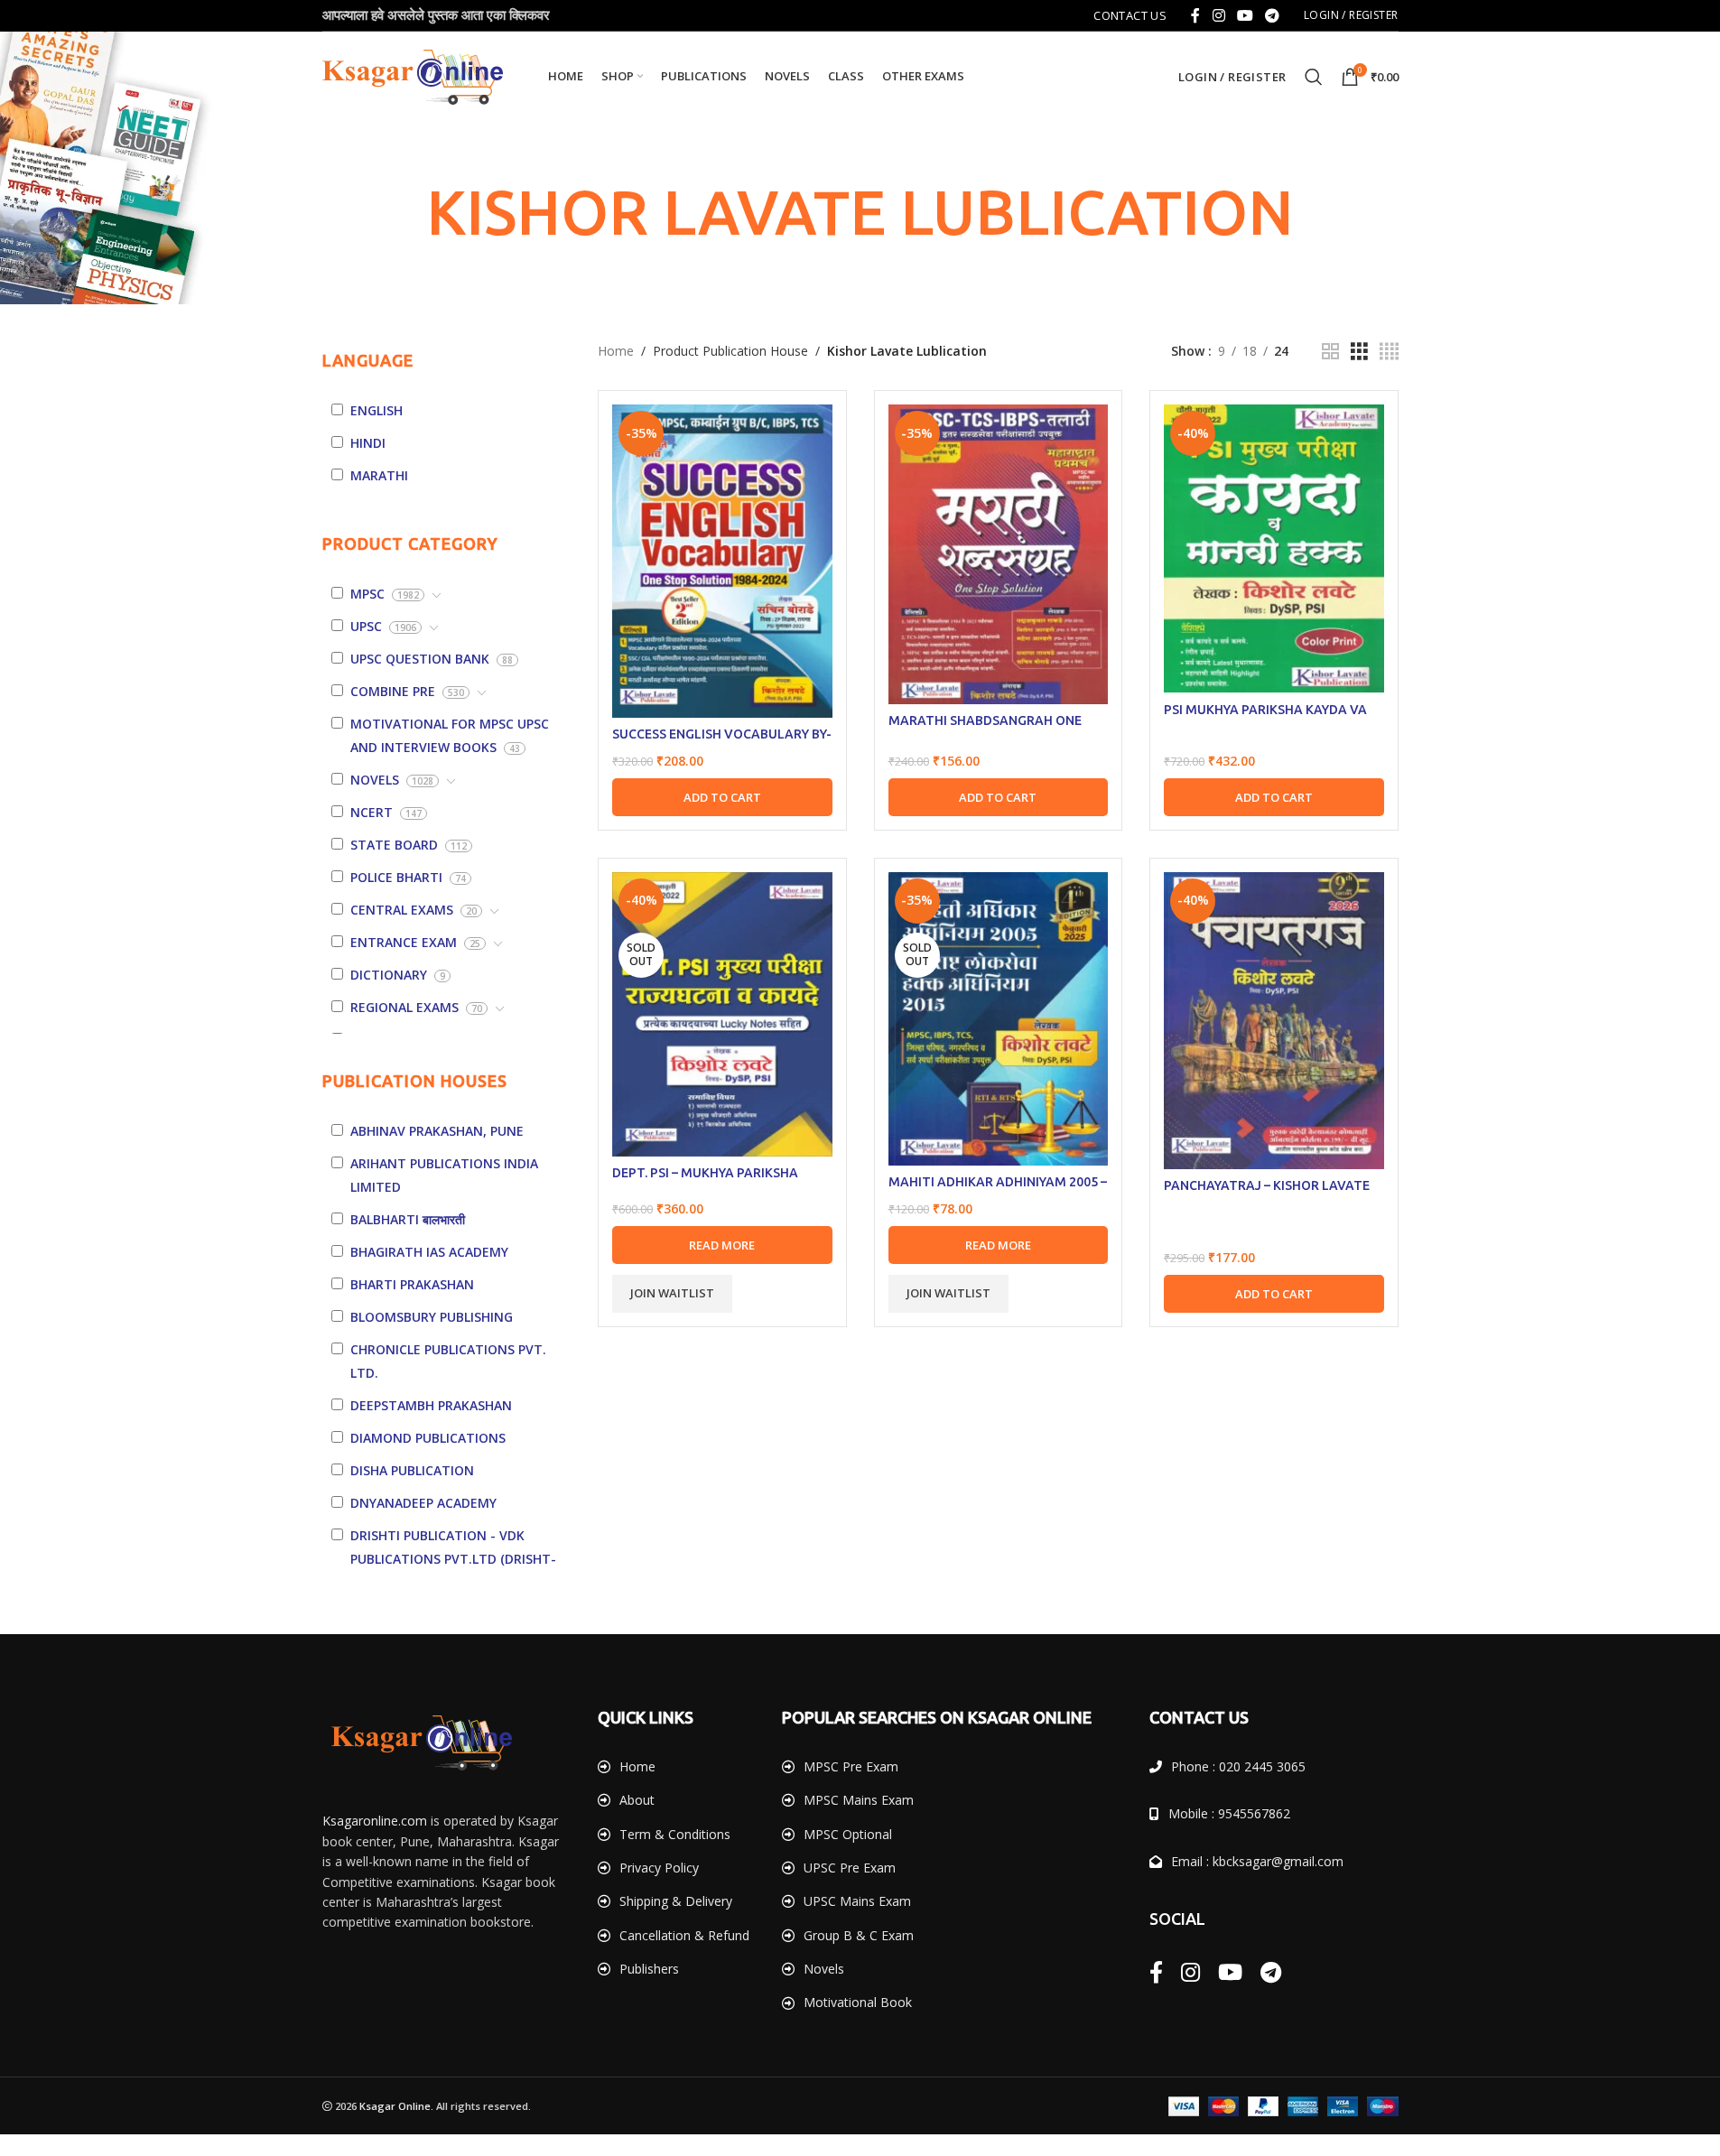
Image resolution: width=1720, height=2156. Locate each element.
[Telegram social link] (1273, 15)
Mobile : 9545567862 (1229, 1813)
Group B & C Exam (859, 1935)
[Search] (1314, 77)
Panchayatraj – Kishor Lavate (1267, 1185)
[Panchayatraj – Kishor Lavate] (1274, 1021)
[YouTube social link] (1245, 15)
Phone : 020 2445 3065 (1238, 1766)
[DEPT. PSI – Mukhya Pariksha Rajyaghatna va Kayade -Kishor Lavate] (722, 1015)
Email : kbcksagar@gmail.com (1257, 1861)
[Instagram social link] (1218, 15)
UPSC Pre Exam (850, 1868)
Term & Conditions (675, 1834)
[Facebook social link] (1195, 15)
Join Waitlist (672, 1293)
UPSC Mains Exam (857, 1901)
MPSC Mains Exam (859, 1800)
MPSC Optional (848, 1834)
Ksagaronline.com (375, 1821)
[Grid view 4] (1389, 352)
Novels (824, 1969)
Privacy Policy (659, 1868)
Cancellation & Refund (684, 1935)
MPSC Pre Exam (851, 1766)
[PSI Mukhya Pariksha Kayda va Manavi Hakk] (1274, 548)
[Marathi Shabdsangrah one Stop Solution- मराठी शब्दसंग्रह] (999, 554)
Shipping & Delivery (676, 1901)
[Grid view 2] (1330, 352)
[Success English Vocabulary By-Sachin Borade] (722, 561)
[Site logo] (413, 75)
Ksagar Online (395, 2106)
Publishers (649, 1969)
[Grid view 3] (1359, 352)
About (637, 1800)
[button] (722, 797)
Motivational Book (858, 2002)
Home (616, 351)
